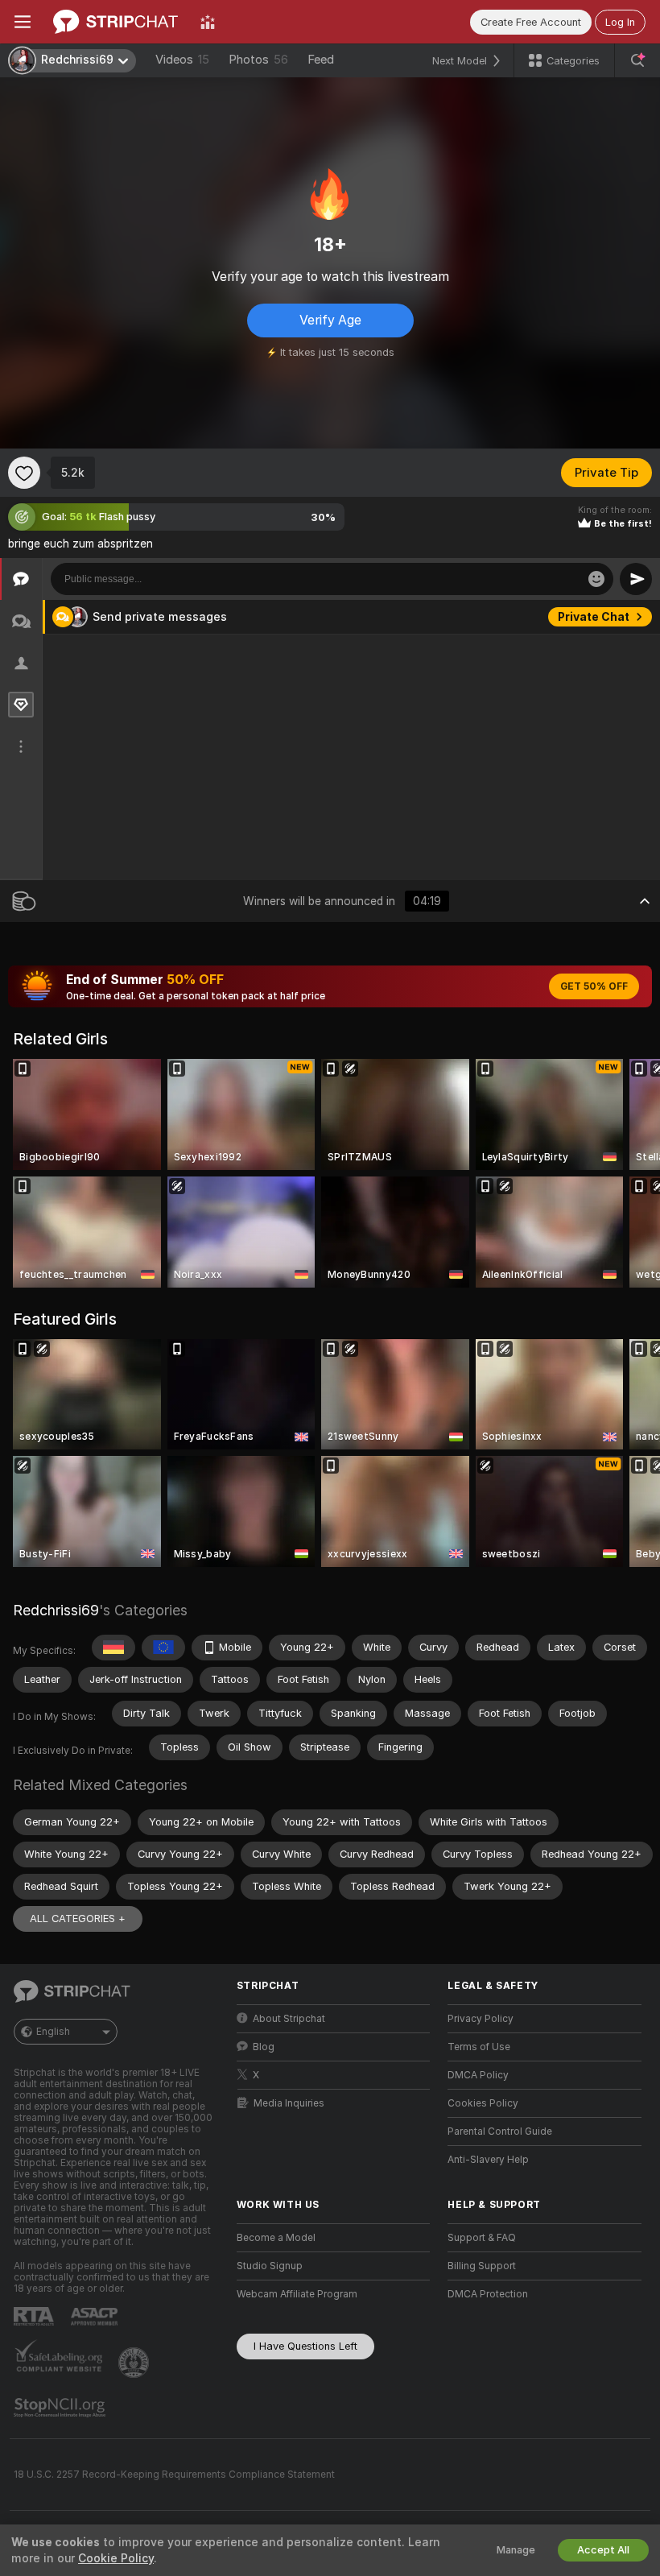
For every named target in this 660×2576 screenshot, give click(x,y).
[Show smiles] (596, 579)
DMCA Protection (488, 2294)
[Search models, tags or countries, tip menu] (637, 60)
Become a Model (276, 2238)
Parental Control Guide (500, 2132)
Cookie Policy (116, 2558)
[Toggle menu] (23, 22)
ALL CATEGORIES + (78, 1919)
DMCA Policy (478, 2075)
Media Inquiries (289, 2103)
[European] (163, 1648)
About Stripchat (289, 2019)
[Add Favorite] (24, 473)
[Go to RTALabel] (35, 2316)
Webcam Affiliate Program (297, 2294)
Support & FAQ (482, 2238)
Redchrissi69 (56, 1610)
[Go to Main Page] (115, 22)
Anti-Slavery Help (488, 2160)
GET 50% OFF (594, 986)
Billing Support (482, 2266)
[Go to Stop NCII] (61, 2408)
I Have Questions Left (305, 2346)
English (53, 2032)
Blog (264, 2047)
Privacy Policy (481, 2019)
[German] (113, 1648)
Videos (182, 60)
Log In (620, 22)
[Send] (636, 579)
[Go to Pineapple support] (135, 2363)
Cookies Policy (483, 2103)
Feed (321, 60)
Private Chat (594, 617)
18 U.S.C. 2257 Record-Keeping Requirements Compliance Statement (174, 2475)
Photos (258, 60)
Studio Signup (270, 2266)
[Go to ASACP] (96, 2317)
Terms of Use (479, 2047)
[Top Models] (208, 22)
